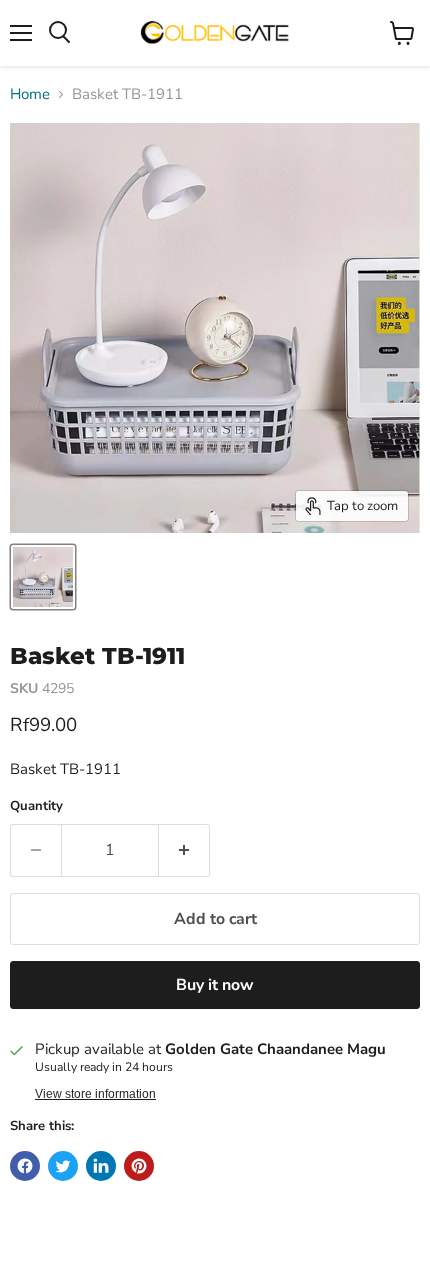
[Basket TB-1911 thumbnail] (43, 577)
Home (30, 94)
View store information (95, 1094)
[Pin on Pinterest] (139, 1166)
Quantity (36, 806)
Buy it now (215, 985)
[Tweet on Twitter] (63, 1166)
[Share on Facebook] (25, 1166)
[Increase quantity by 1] (184, 850)
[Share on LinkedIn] (101, 1166)
